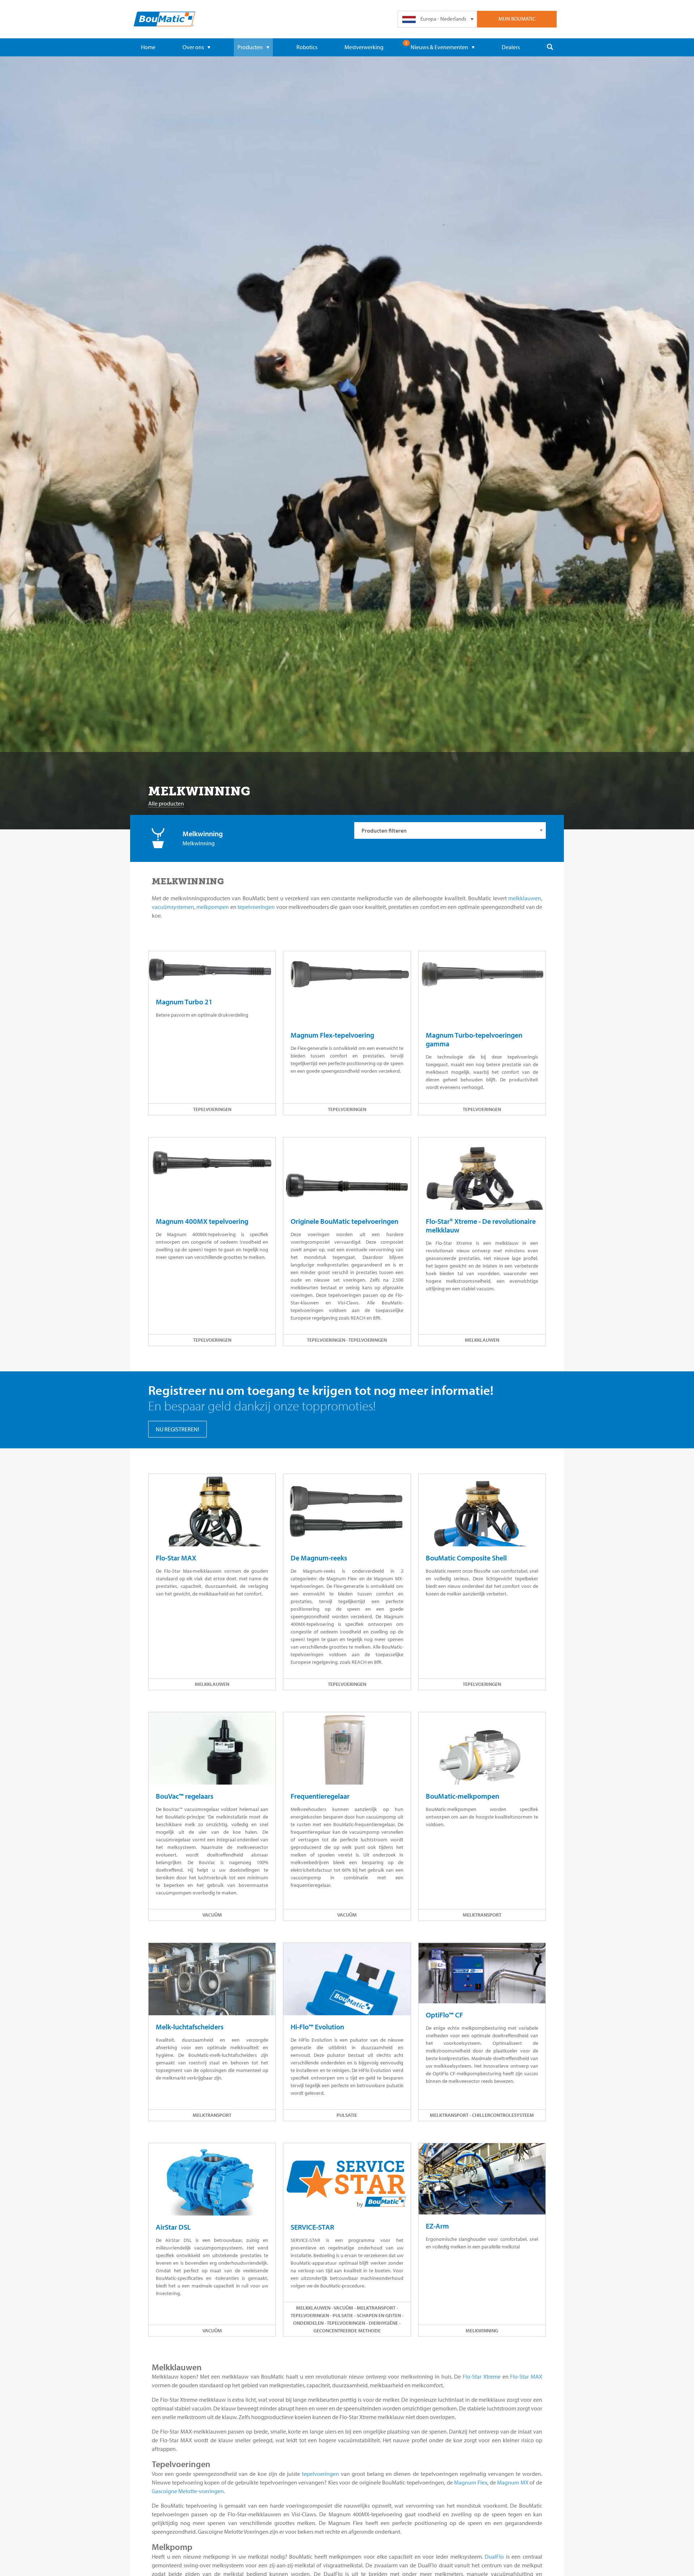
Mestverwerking (364, 47)
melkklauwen (525, 898)
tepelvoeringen (256, 907)
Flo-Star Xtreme (482, 2376)
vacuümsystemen (173, 907)
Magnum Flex (471, 2482)
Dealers (511, 47)
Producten (250, 47)
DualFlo (494, 2556)
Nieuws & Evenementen (439, 47)
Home (148, 47)
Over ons (193, 47)
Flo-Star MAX (526, 2376)
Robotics (307, 47)
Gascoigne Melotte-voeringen (188, 2491)
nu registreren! (177, 1429)
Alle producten (166, 803)
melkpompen (213, 907)
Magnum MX (513, 2482)
